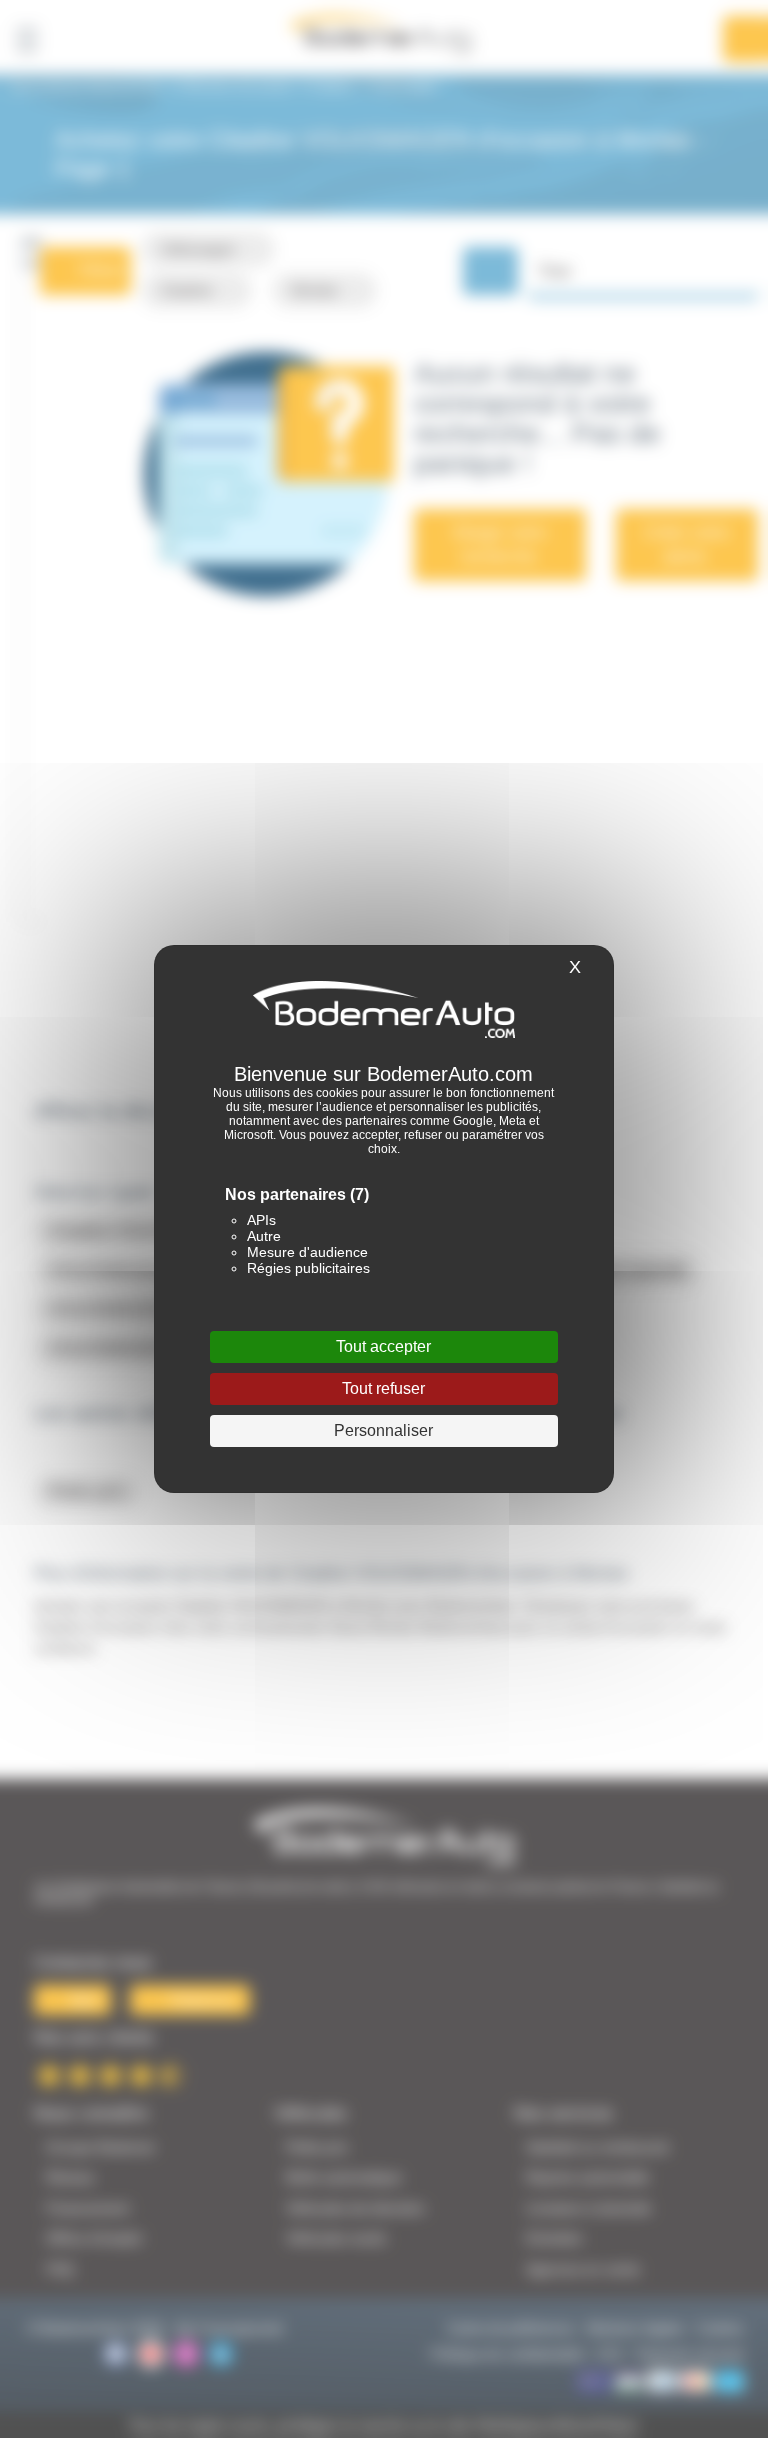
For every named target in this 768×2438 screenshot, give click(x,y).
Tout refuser (383, 1388)
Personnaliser (383, 1430)
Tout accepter (383, 1346)
